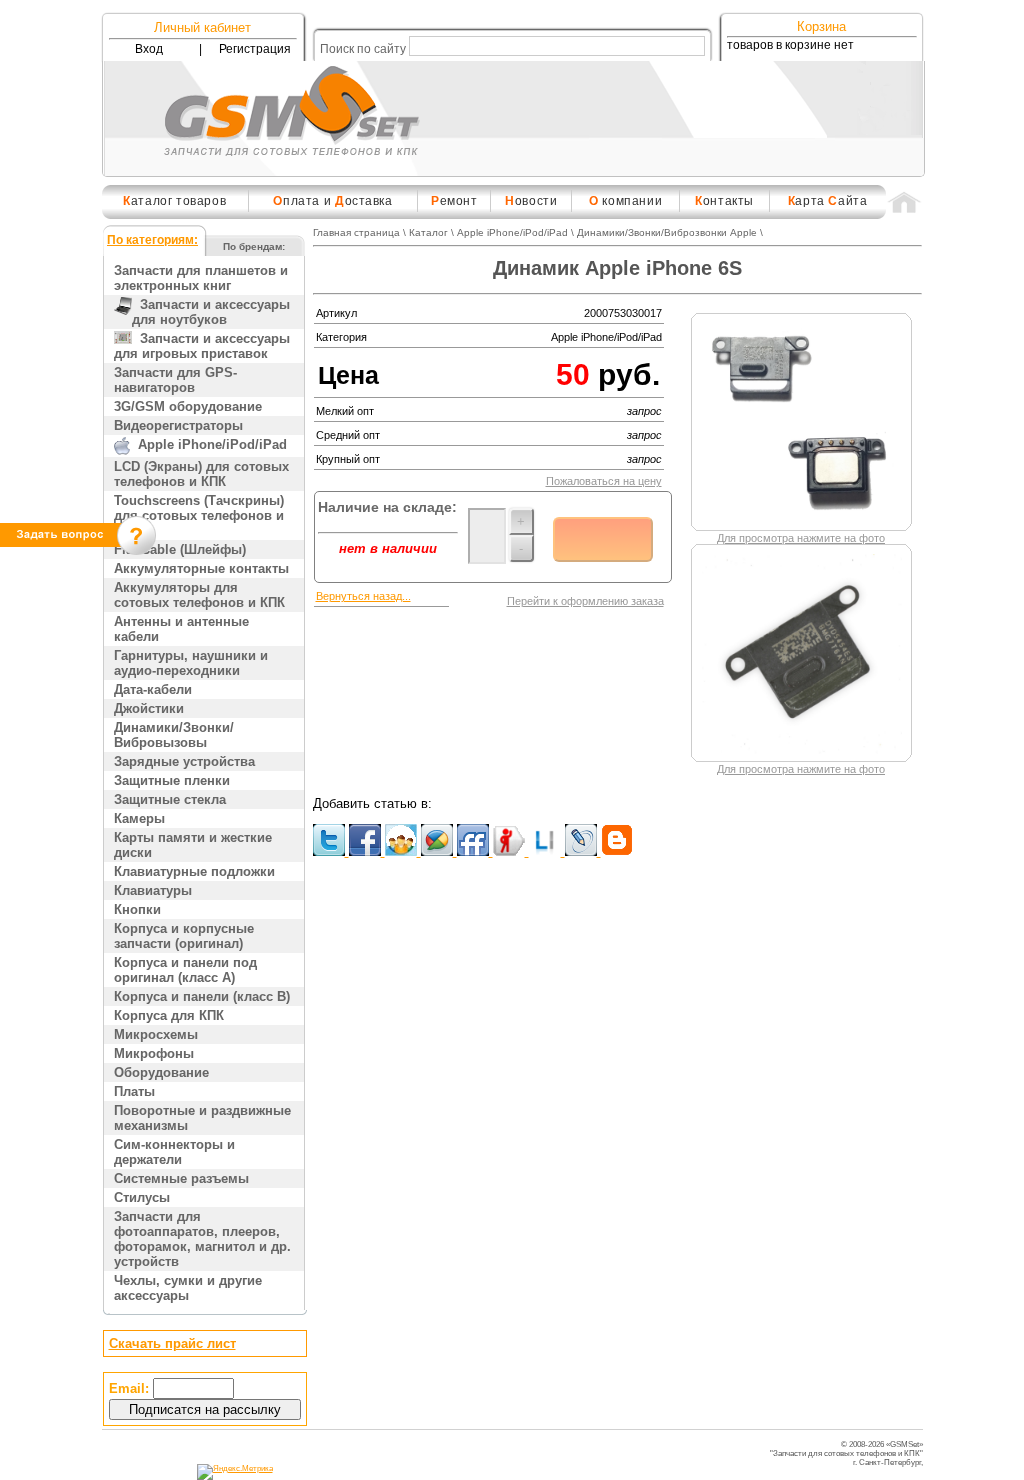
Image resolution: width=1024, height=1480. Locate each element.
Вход (149, 49)
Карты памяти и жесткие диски (193, 845)
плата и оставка (332, 201)
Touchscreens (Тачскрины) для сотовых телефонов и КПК (199, 515)
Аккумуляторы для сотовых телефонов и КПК (199, 595)
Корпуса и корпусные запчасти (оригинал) (184, 936)
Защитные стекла (170, 799)
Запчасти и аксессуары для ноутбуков (211, 312)
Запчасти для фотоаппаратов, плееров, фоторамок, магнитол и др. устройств (202, 1239)
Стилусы (142, 1197)
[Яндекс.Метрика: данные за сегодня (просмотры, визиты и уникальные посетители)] (235, 1472)
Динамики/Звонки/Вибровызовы (174, 735)
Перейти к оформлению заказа (585, 601)
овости (531, 201)
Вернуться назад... (363, 596)
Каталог (428, 232)
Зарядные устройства (184, 761)
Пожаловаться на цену (604, 481)
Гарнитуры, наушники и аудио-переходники (191, 663)
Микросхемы (156, 1034)
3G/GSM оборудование (188, 406)
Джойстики (149, 708)
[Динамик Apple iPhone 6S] (802, 521)
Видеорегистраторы (178, 425)
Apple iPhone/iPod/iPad (208, 444)
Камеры (139, 818)
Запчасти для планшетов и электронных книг (201, 278)
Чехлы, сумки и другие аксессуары (188, 1288)
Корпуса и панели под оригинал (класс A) (185, 970)
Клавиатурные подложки (194, 871)
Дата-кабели (153, 689)
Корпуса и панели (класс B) (202, 996)
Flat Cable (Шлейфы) (180, 549)
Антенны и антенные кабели (181, 629)
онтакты (724, 201)
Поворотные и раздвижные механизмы (202, 1118)
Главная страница (356, 232)
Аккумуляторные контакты (201, 568)
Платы (134, 1091)
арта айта (828, 201)
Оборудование (161, 1072)
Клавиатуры (153, 890)
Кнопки (137, 909)
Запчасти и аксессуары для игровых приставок (202, 346)
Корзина (821, 26)
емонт (454, 201)
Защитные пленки (172, 780)
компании (625, 201)
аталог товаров (174, 201)
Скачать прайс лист (172, 1343)
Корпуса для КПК (169, 1015)
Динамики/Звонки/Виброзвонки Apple (667, 232)
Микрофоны (154, 1053)
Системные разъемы (181, 1178)
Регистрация (255, 49)
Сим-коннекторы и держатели (174, 1152)
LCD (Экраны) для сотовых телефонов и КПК (201, 474)
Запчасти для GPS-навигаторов (175, 380)
